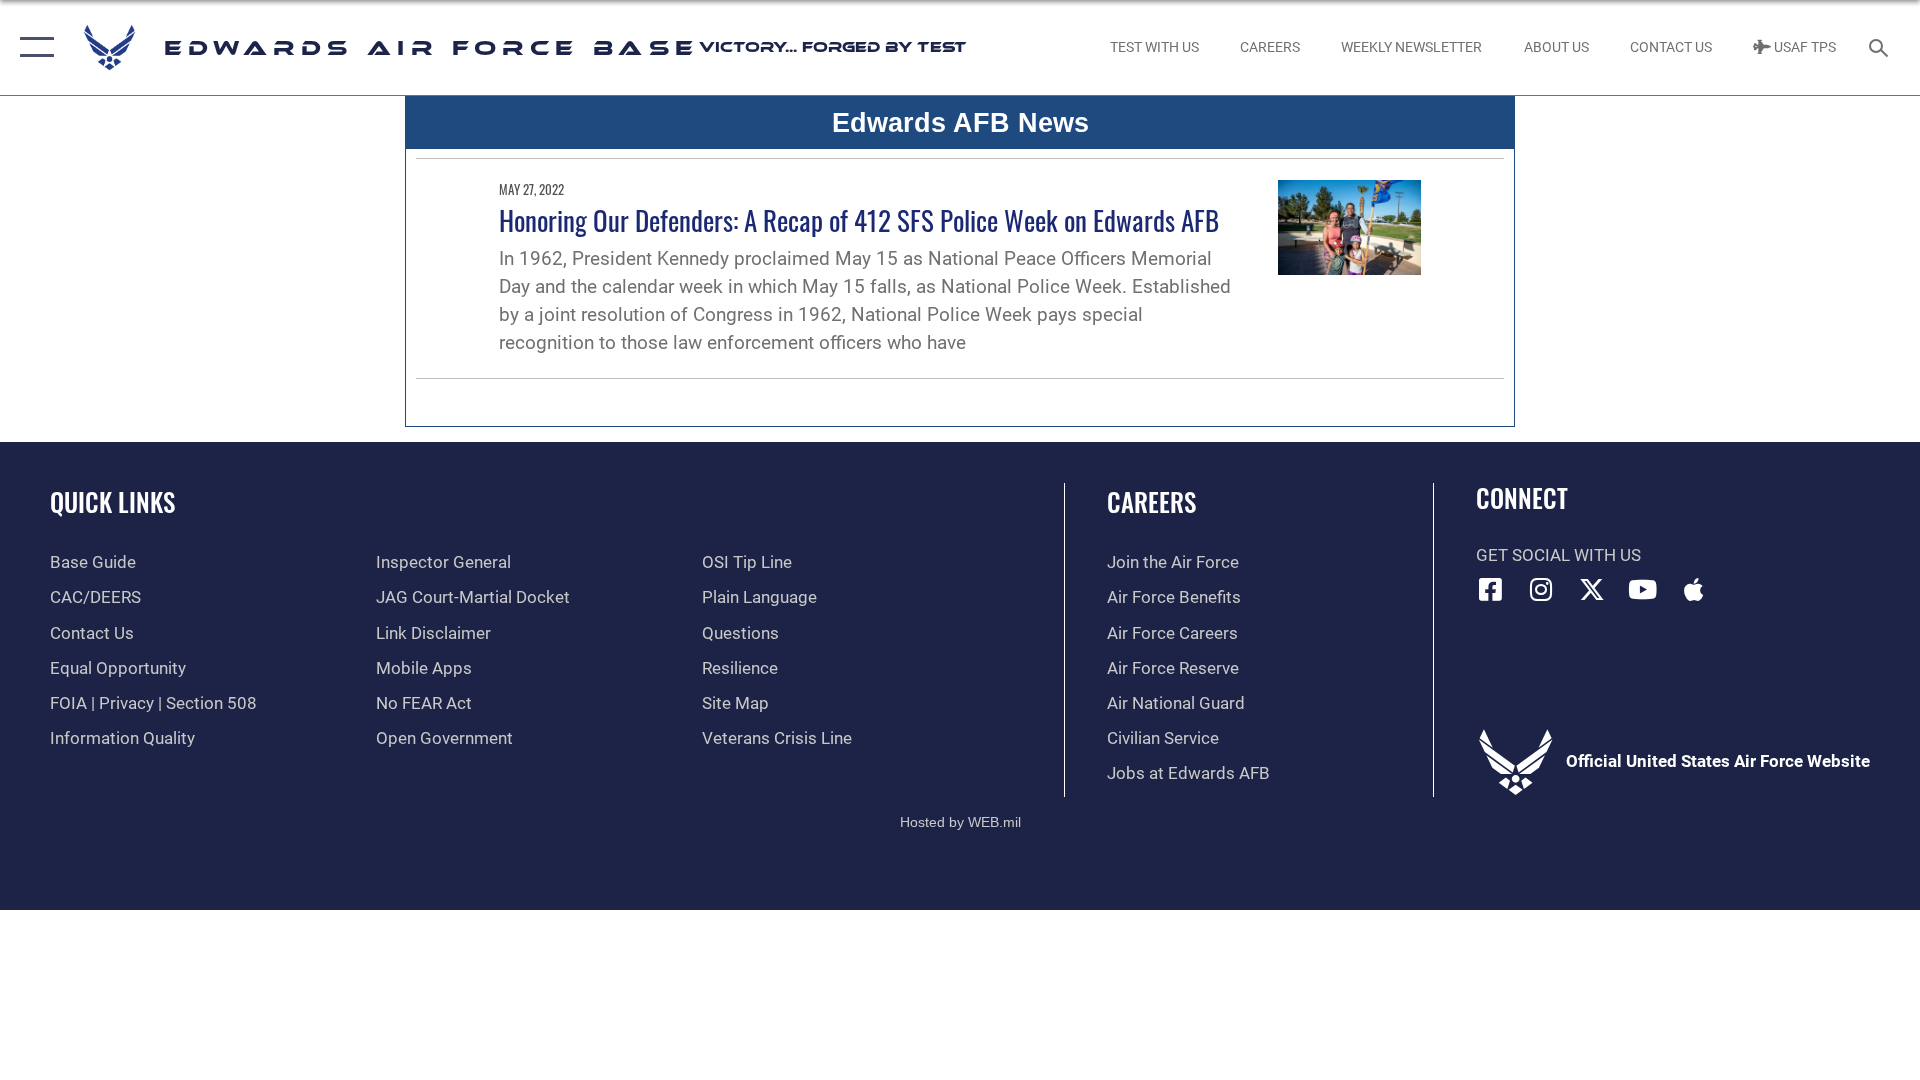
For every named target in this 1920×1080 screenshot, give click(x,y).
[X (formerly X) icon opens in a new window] (1592, 589)
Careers (1151, 501)
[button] (32, 47)
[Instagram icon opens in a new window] (1541, 589)
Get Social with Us (1558, 555)
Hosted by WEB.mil (960, 822)
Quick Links (112, 501)
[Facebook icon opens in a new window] (1491, 589)
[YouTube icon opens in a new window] (1643, 589)
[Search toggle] (1880, 47)
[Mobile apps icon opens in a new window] (1693, 589)
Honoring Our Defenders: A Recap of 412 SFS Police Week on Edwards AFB (859, 220)
